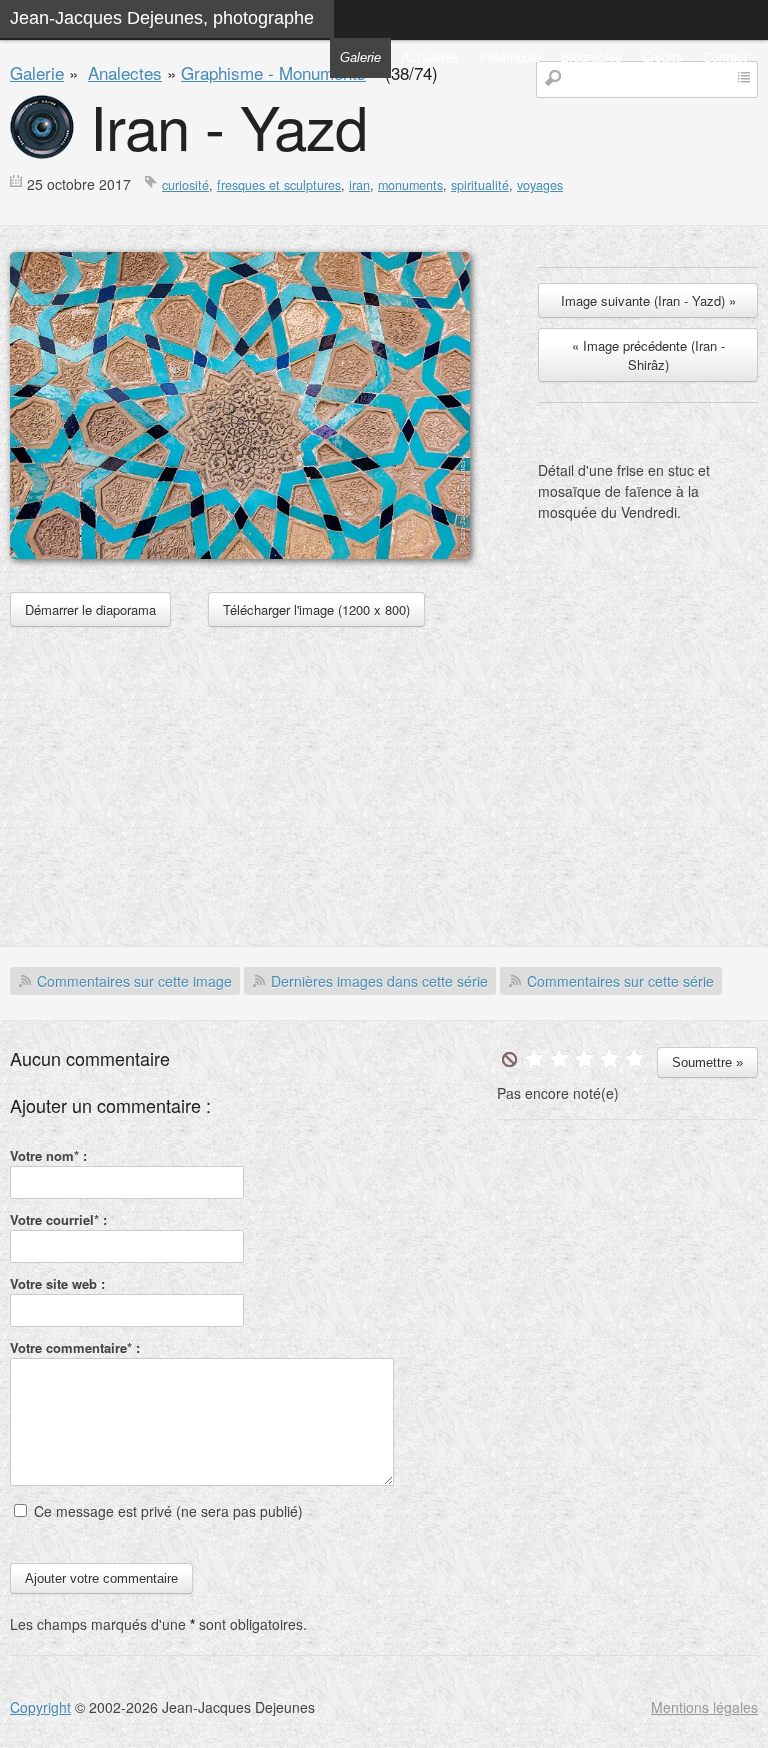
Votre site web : (57, 1283)
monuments (410, 185)
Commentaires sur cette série (620, 981)
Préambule (510, 57)
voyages (540, 185)
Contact (725, 57)
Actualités (430, 57)
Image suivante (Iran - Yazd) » (648, 300)
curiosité (185, 185)
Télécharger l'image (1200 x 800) (316, 609)
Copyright (40, 1707)
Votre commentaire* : (75, 1347)
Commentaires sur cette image (134, 981)
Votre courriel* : (58, 1219)
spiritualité (480, 185)
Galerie (360, 57)
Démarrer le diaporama (90, 609)
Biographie (591, 57)
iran (359, 185)
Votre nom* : (48, 1155)
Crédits (662, 57)
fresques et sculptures (279, 185)
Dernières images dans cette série (379, 981)
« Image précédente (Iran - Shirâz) (648, 355)
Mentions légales (704, 1707)
